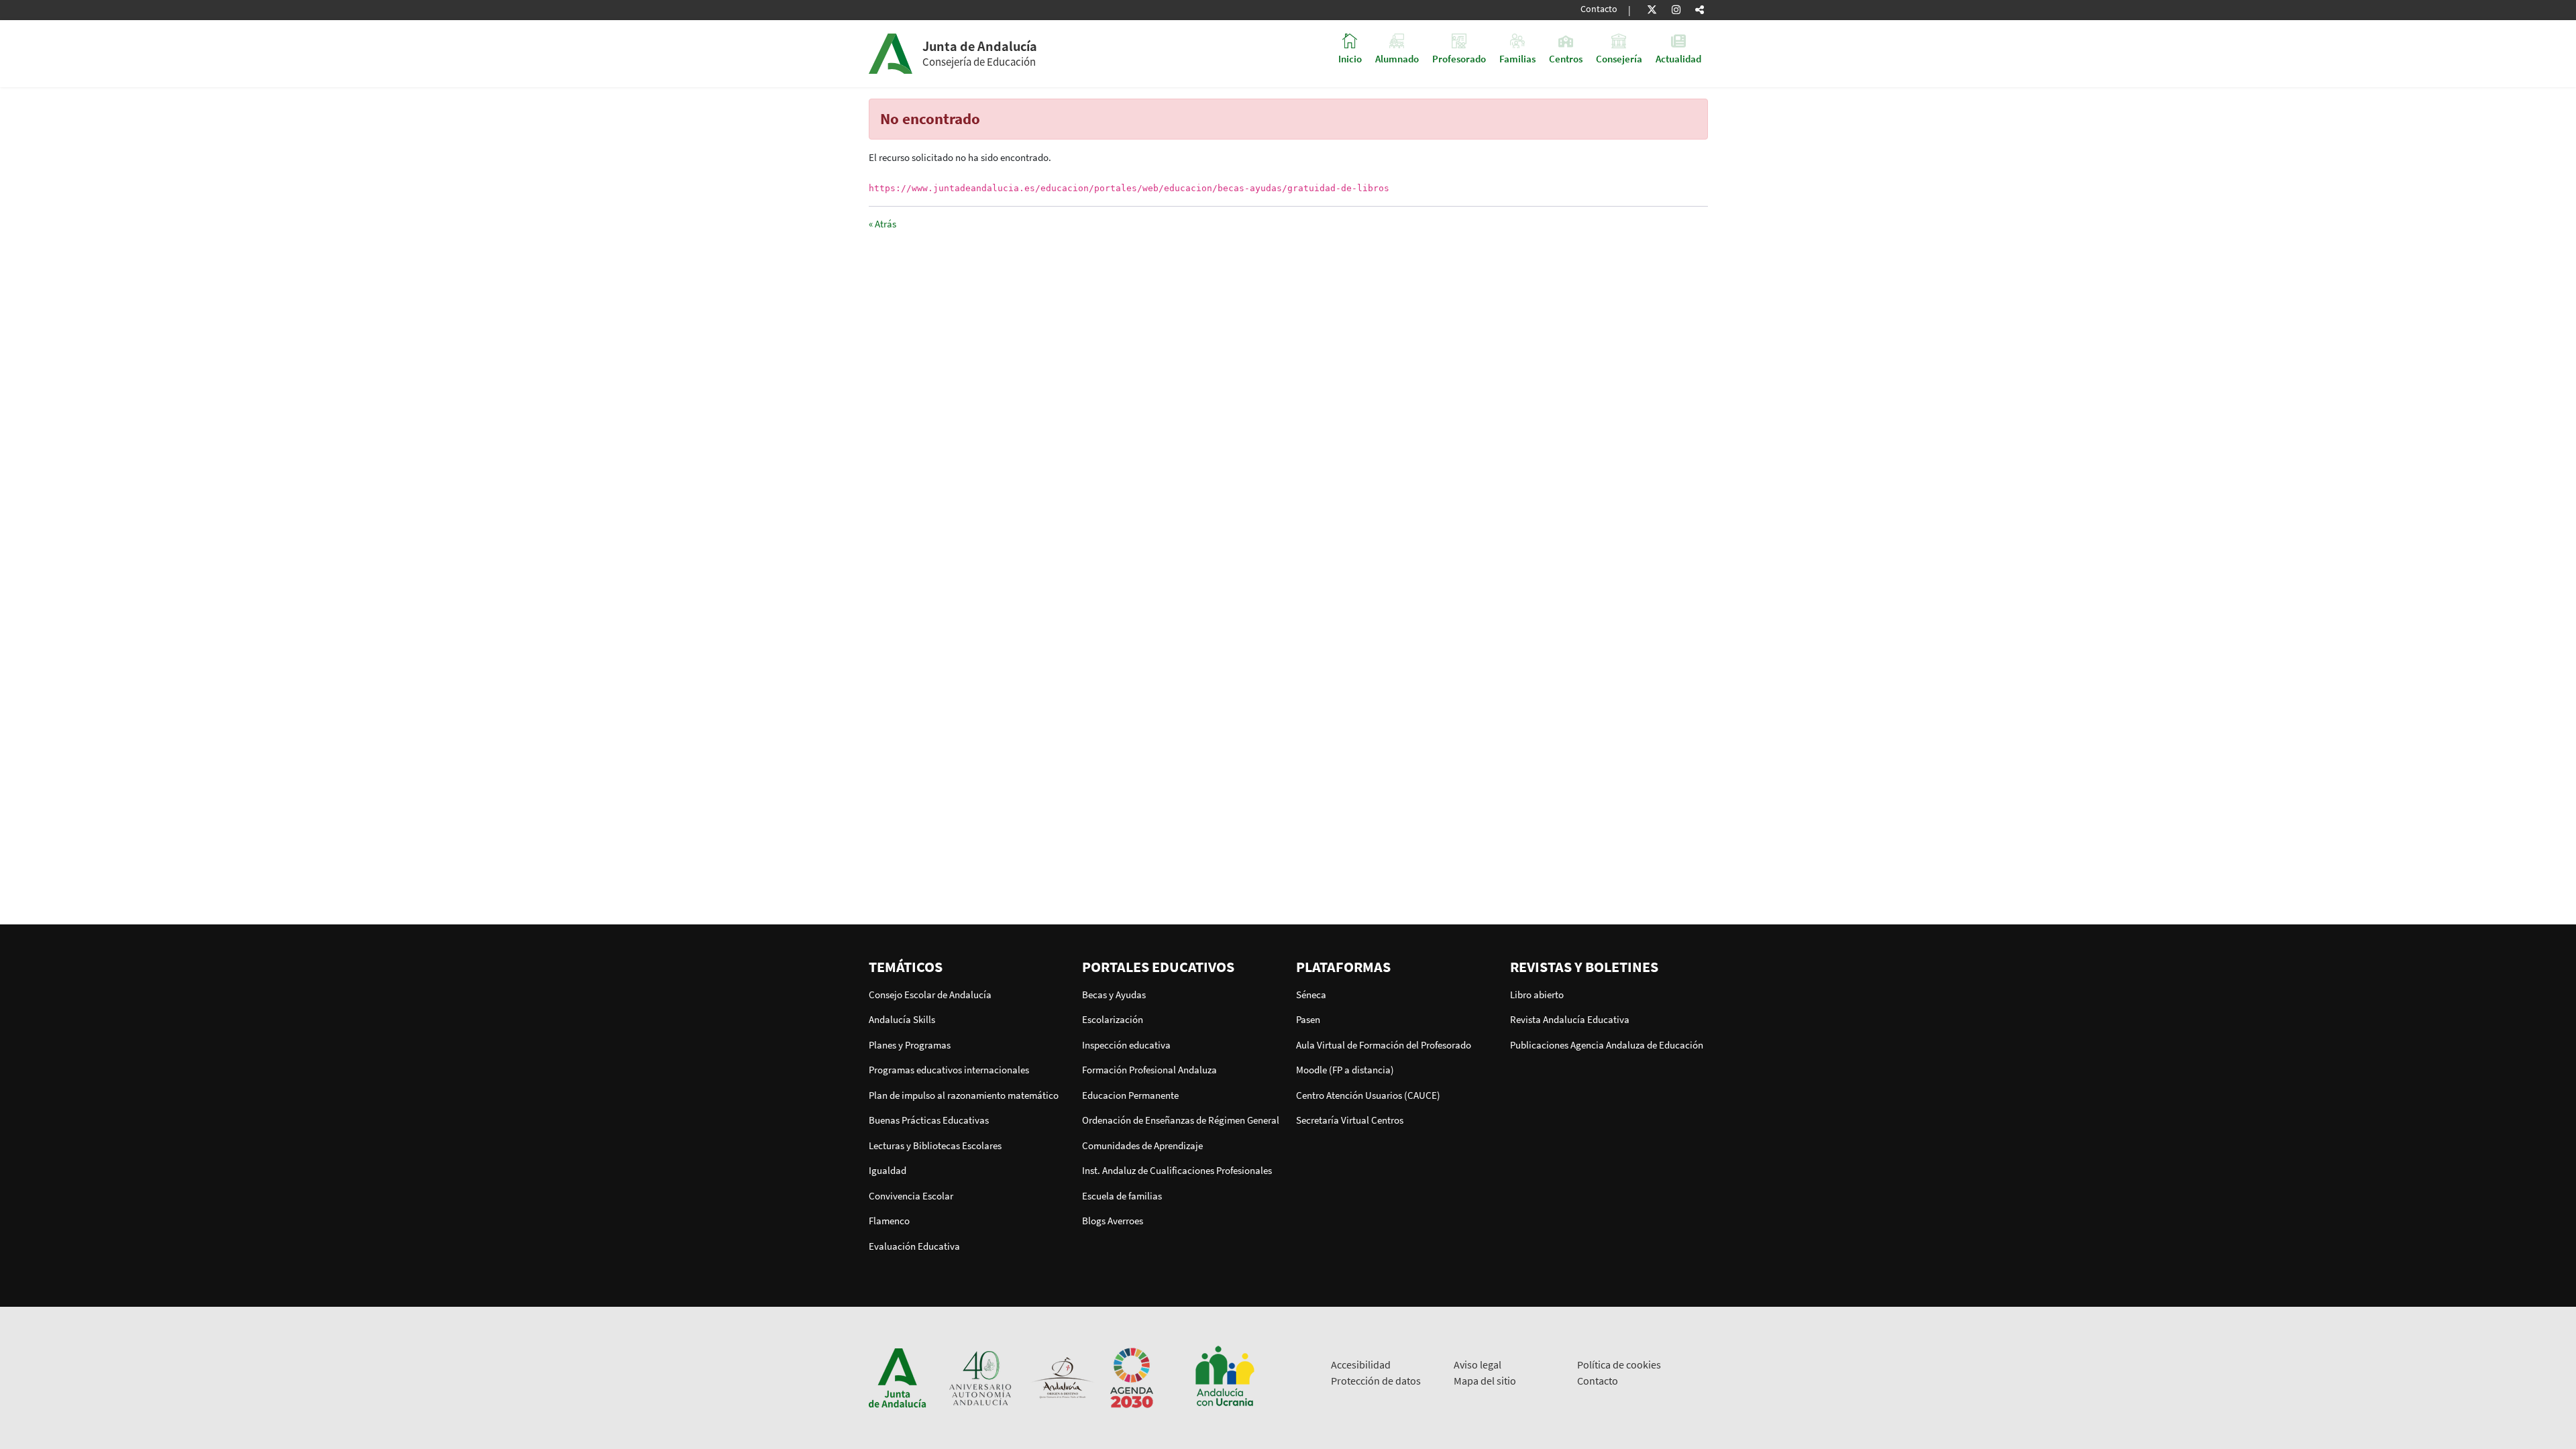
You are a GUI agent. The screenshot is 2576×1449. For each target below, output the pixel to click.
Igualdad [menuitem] (888, 1170)
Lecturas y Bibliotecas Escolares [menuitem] (935, 1145)
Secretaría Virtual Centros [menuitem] (1350, 1120)
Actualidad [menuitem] (1678, 58)
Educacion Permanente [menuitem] (1130, 1095)
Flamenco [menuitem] (889, 1221)
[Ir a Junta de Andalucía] (898, 1377)
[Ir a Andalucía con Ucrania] (1224, 1377)
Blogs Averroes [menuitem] (1113, 1221)
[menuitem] (968, 967)
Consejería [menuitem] (1619, 58)
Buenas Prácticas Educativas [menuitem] (929, 1120)
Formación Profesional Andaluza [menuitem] (1149, 1070)
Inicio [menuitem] (1350, 58)
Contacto (1599, 9)
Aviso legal (1478, 1364)
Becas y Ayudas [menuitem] (1114, 995)
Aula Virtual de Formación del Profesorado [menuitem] (1384, 1045)
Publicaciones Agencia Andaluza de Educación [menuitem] (1607, 1045)
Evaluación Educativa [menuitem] (914, 1246)
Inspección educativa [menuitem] (1126, 1045)
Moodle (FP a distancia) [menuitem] (1345, 1070)
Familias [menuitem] (1517, 58)
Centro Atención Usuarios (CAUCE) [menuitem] (1368, 1095)
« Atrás (882, 224)
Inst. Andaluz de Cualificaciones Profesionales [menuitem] (1177, 1170)
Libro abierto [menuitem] (1537, 995)
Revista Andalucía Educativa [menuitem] (1570, 1019)
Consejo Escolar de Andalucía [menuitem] (930, 995)
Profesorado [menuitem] (1459, 58)
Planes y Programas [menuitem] (910, 1045)
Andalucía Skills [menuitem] (902, 1019)
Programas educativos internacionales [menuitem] (949, 1070)
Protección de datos (1376, 1381)
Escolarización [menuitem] (1113, 1019)
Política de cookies (1619, 1364)
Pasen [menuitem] (1308, 1019)
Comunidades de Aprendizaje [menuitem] (1142, 1145)
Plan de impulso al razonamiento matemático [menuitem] (964, 1095)
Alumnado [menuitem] (1397, 58)
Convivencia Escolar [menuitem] (911, 1196)
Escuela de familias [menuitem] (1122, 1196)
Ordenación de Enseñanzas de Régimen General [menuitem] (1181, 1120)
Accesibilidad (1361, 1364)
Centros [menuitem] (1566, 58)
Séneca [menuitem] (1311, 995)
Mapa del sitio (1485, 1381)
